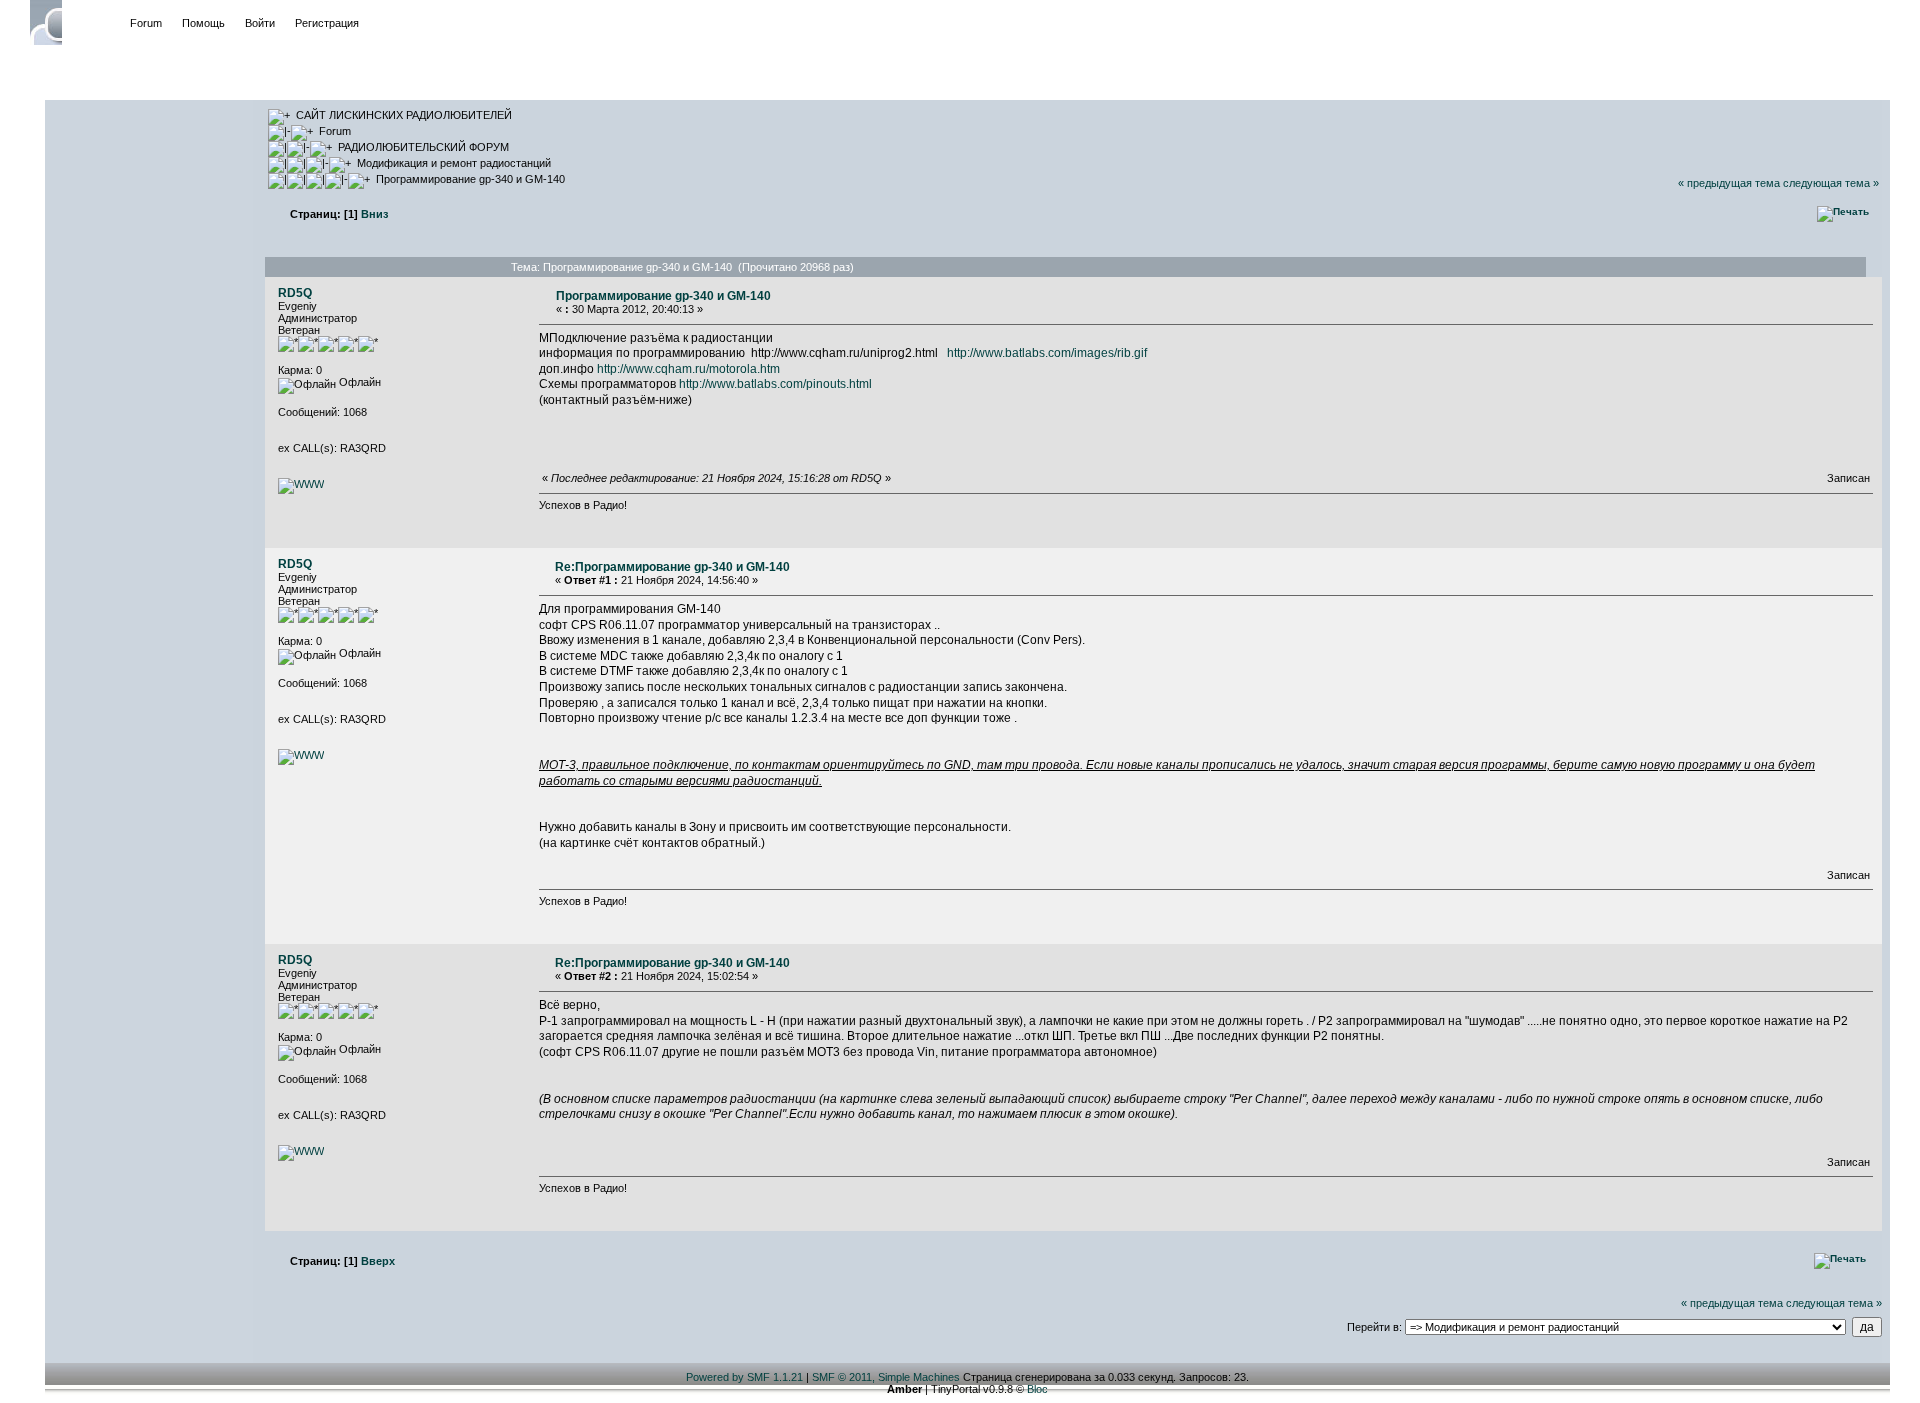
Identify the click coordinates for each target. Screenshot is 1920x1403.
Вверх (378, 1261)
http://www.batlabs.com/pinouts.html (775, 384)
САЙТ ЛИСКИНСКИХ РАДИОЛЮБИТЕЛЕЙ (404, 115)
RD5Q (295, 293)
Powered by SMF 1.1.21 (744, 1377)
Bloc (1037, 1389)
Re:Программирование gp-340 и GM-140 (672, 567)
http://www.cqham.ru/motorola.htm (688, 369)
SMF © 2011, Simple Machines (886, 1377)
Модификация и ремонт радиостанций (454, 163)
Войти (260, 23)
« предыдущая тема (1729, 183)
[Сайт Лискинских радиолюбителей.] (301, 484)
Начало (91, 23)
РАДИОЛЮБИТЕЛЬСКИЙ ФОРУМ (423, 147)
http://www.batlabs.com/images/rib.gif (1047, 353)
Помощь (203, 23)
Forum (146, 23)
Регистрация (327, 23)
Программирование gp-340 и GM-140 (470, 179)
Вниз (374, 214)
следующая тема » (1831, 183)
